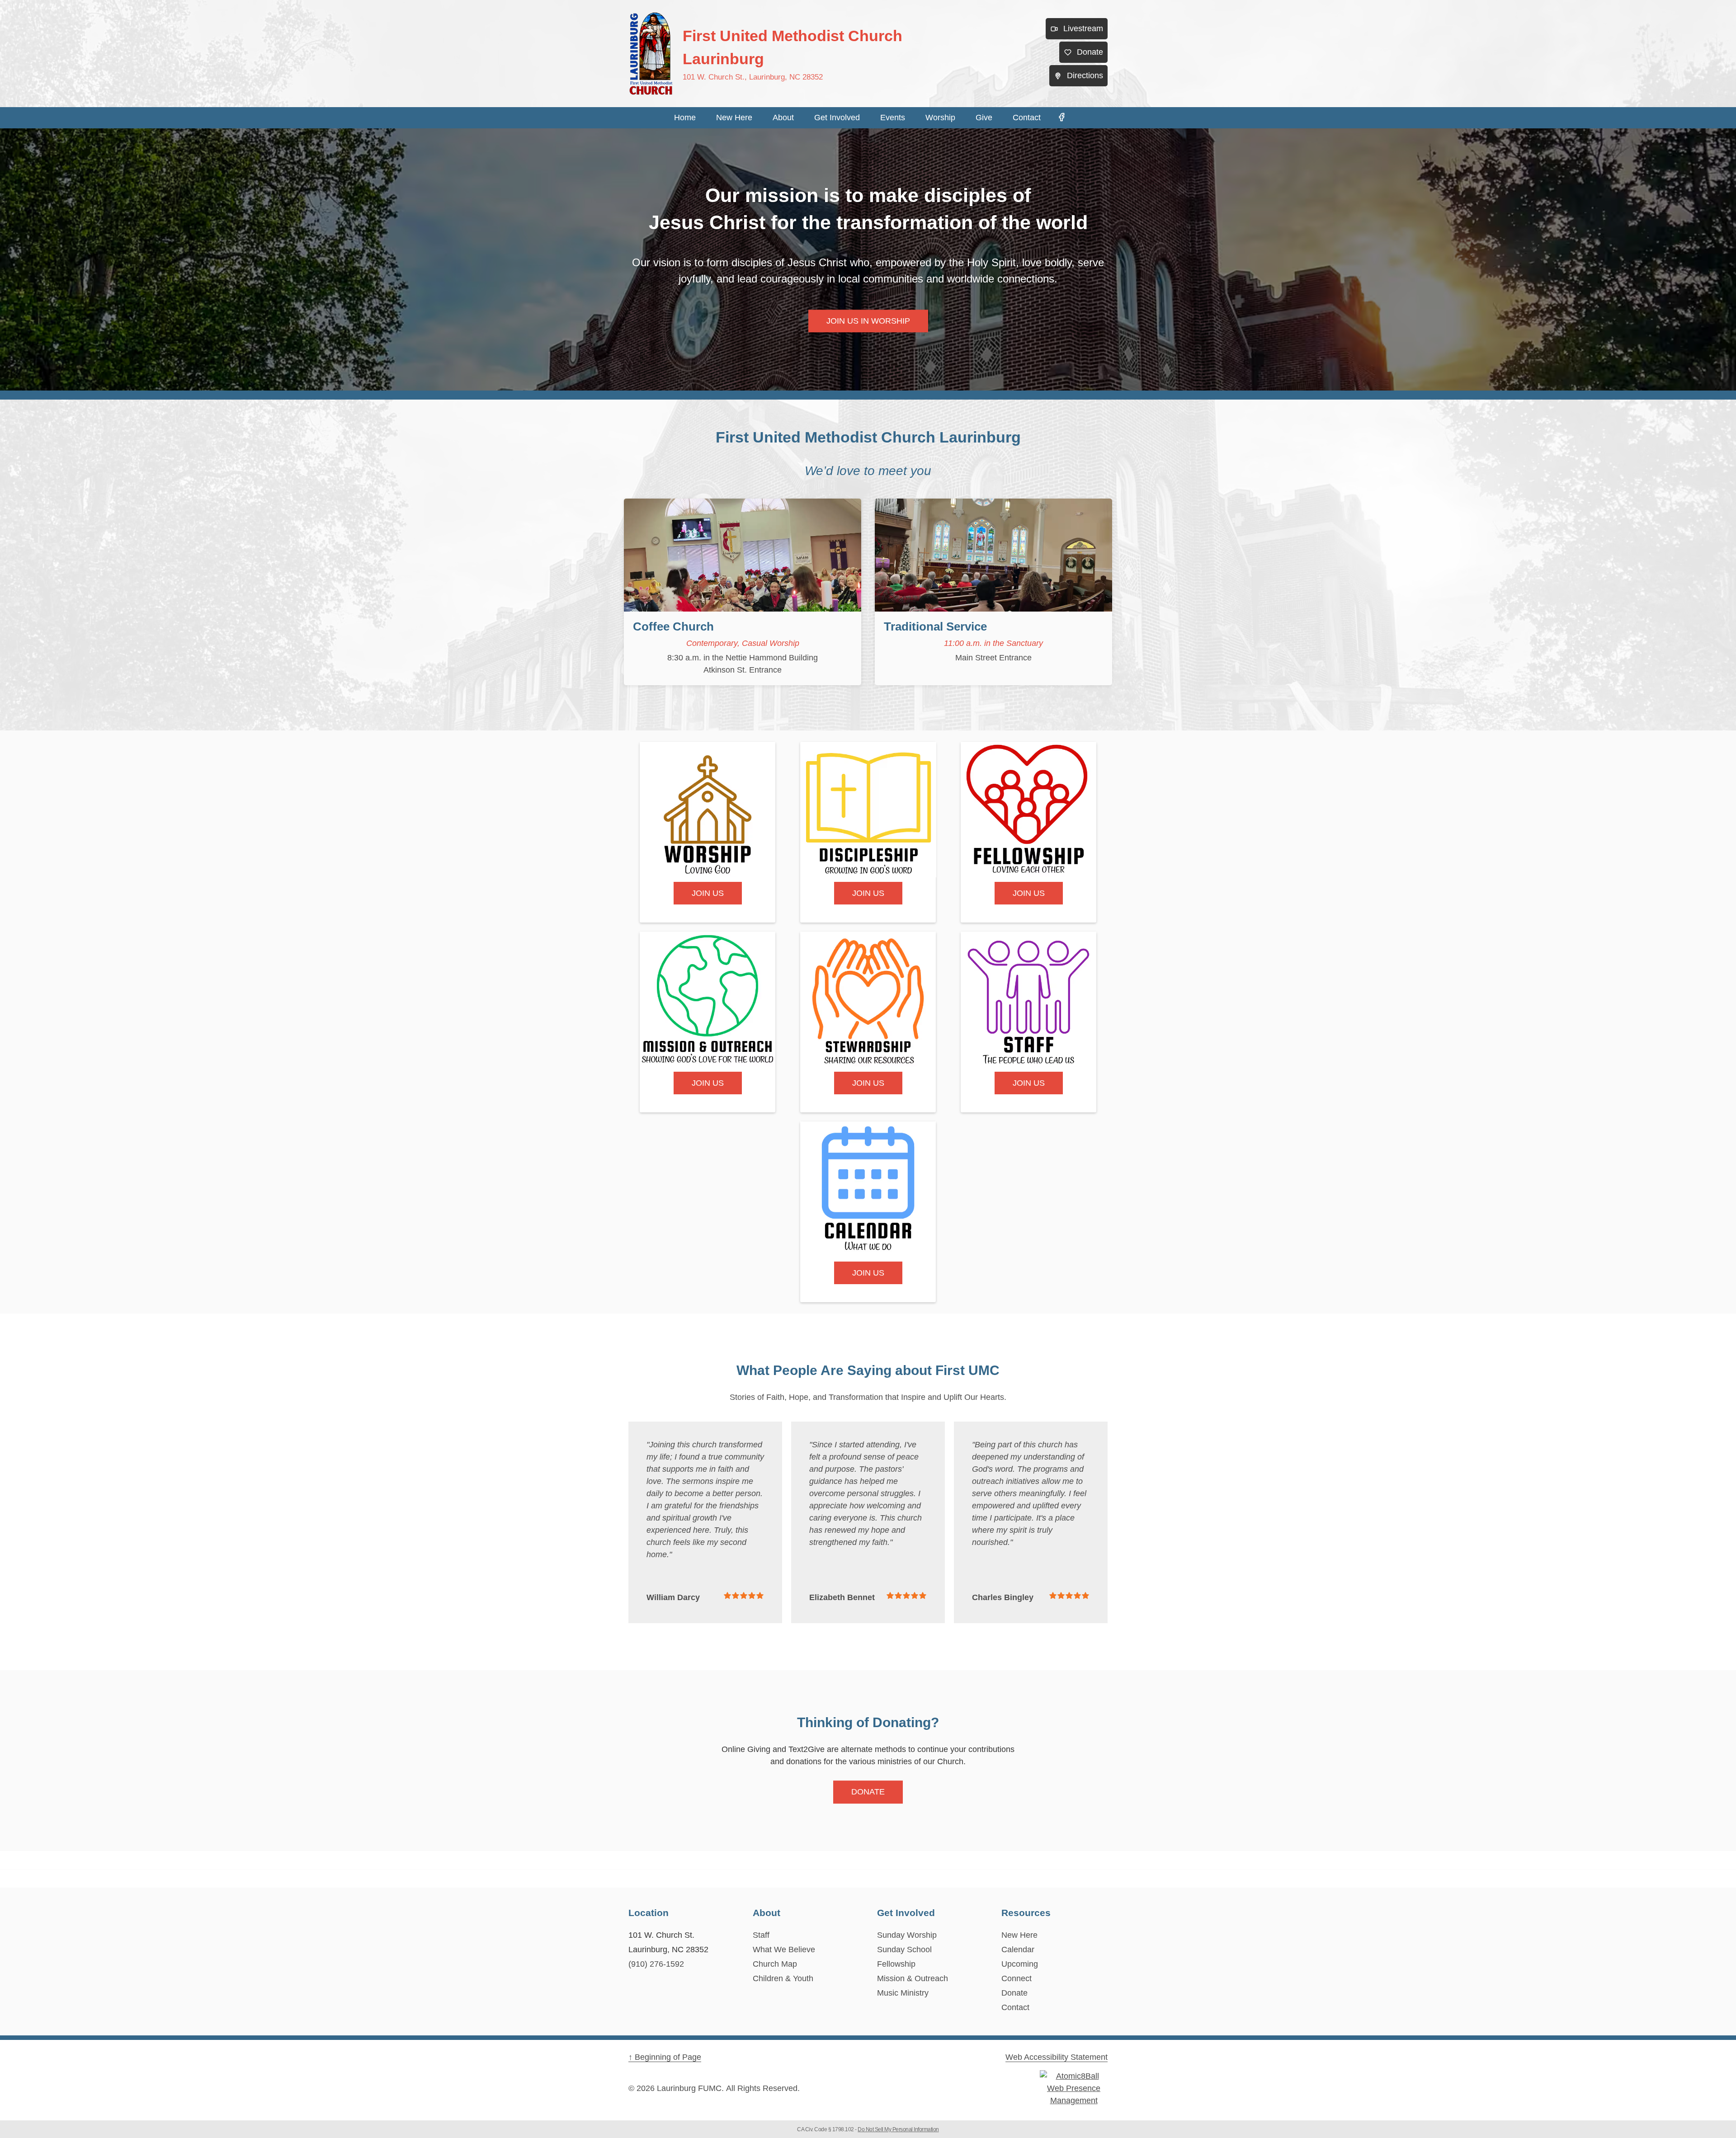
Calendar (1018, 1950)
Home (685, 118)
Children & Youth (783, 1978)
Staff (761, 1935)
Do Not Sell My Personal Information (898, 2129)
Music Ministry (903, 1993)
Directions (1085, 75)
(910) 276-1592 (656, 1964)
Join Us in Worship (868, 321)
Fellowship (896, 1964)
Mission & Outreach (913, 1978)
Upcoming (1020, 1964)
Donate (1090, 52)
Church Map (775, 1964)
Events (893, 118)
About (783, 118)
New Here (734, 118)
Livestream (1083, 28)
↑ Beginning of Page (665, 2057)
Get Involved (837, 118)
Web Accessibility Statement (1057, 2057)
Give (984, 118)
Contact (1027, 118)
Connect (1017, 1978)
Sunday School (904, 1950)
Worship (940, 118)
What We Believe (784, 1950)
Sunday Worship (907, 1935)
